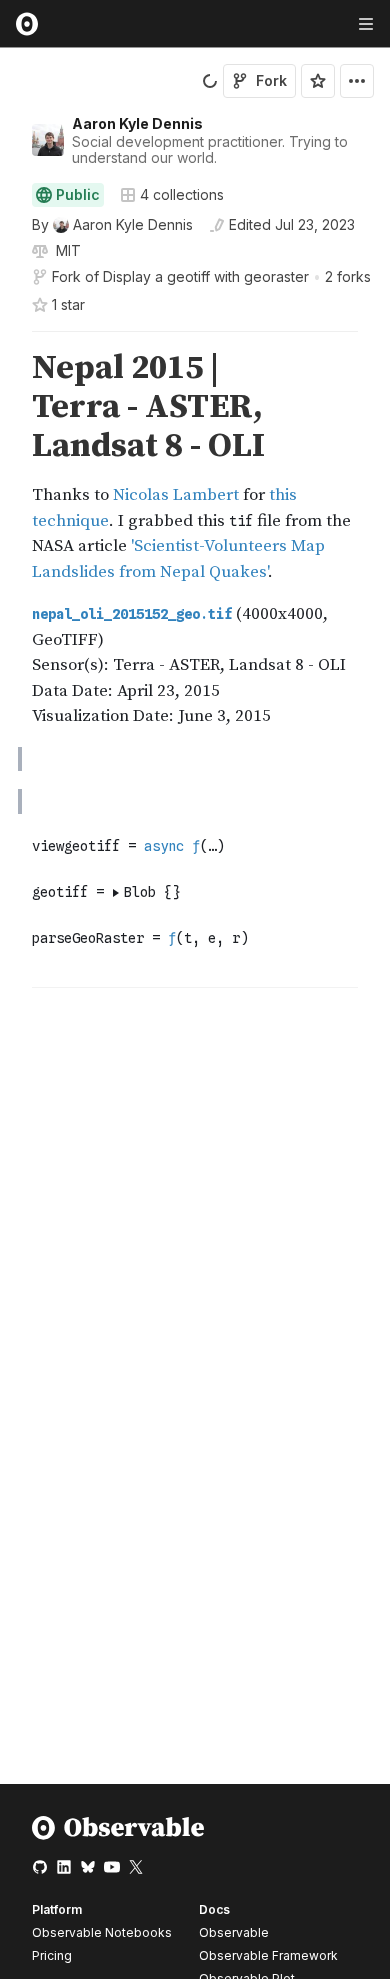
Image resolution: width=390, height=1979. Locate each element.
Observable (234, 1932)
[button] (8, 340)
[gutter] (9, 407)
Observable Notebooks (102, 1932)
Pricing (52, 1955)
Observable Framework (268, 1955)
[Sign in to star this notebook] (318, 81)
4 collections (182, 195)
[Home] (118, 1835)
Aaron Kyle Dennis (137, 123)
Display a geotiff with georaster (206, 276)
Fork (271, 80)
